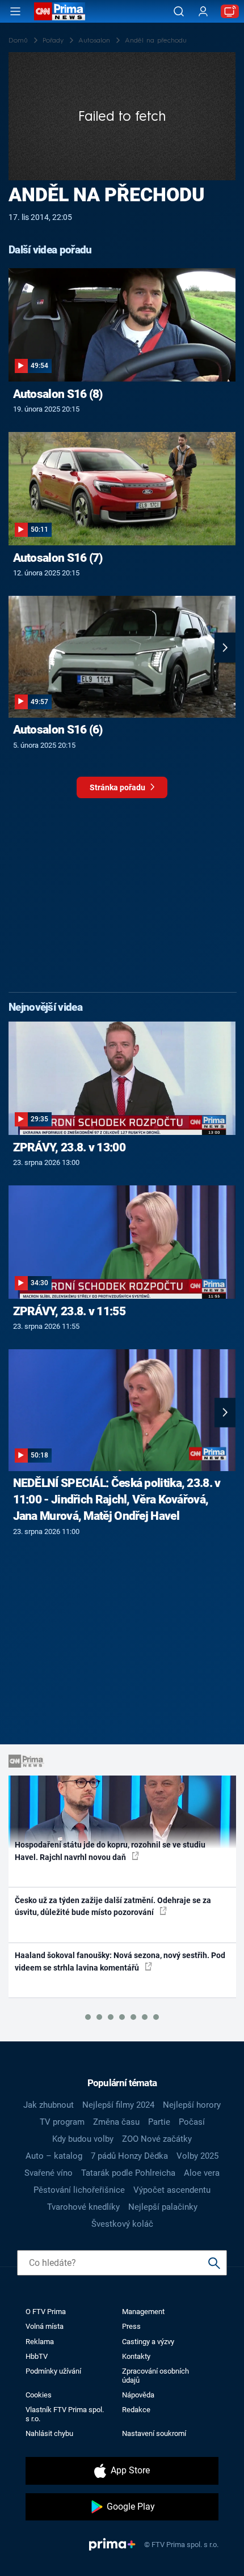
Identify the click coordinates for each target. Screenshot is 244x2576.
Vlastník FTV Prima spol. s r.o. (65, 2414)
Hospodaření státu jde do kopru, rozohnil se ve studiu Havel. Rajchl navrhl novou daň (110, 1851)
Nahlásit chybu (49, 2433)
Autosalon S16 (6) (58, 730)
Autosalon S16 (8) (58, 394)
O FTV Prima (46, 2312)
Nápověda (138, 2395)
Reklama (40, 2342)
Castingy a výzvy (148, 2342)
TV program (62, 2122)
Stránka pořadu (118, 787)
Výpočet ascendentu (172, 2190)
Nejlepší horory (192, 2105)
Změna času (116, 2122)
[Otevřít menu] (15, 11)
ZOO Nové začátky (157, 2139)
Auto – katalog (54, 2156)
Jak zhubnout (49, 2105)
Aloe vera (202, 2173)
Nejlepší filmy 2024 (118, 2105)
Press (131, 2326)
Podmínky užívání (53, 2371)
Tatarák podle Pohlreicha (128, 2173)
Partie (159, 2122)
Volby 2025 (197, 2156)
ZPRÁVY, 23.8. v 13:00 (69, 1147)
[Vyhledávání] (179, 11)
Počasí (192, 2122)
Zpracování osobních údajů (155, 2375)
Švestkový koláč (122, 2224)
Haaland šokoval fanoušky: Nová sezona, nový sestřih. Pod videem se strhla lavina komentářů (120, 1961)
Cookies (39, 2395)
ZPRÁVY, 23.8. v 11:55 (69, 1311)
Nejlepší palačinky (163, 2207)
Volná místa (45, 2326)
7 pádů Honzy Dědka (129, 2156)
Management (143, 2312)
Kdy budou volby (83, 2139)
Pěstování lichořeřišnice (79, 2190)
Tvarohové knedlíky (83, 2207)
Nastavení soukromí (154, 2433)
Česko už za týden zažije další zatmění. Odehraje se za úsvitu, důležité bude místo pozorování (113, 1906)
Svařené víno (49, 2173)
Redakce (136, 2410)
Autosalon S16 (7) (58, 558)
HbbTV (37, 2356)
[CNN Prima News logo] (60, 11)
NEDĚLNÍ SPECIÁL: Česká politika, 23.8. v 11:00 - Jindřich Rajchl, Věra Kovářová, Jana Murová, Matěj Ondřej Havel (117, 1499)
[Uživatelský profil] (203, 12)
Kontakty (136, 2356)
